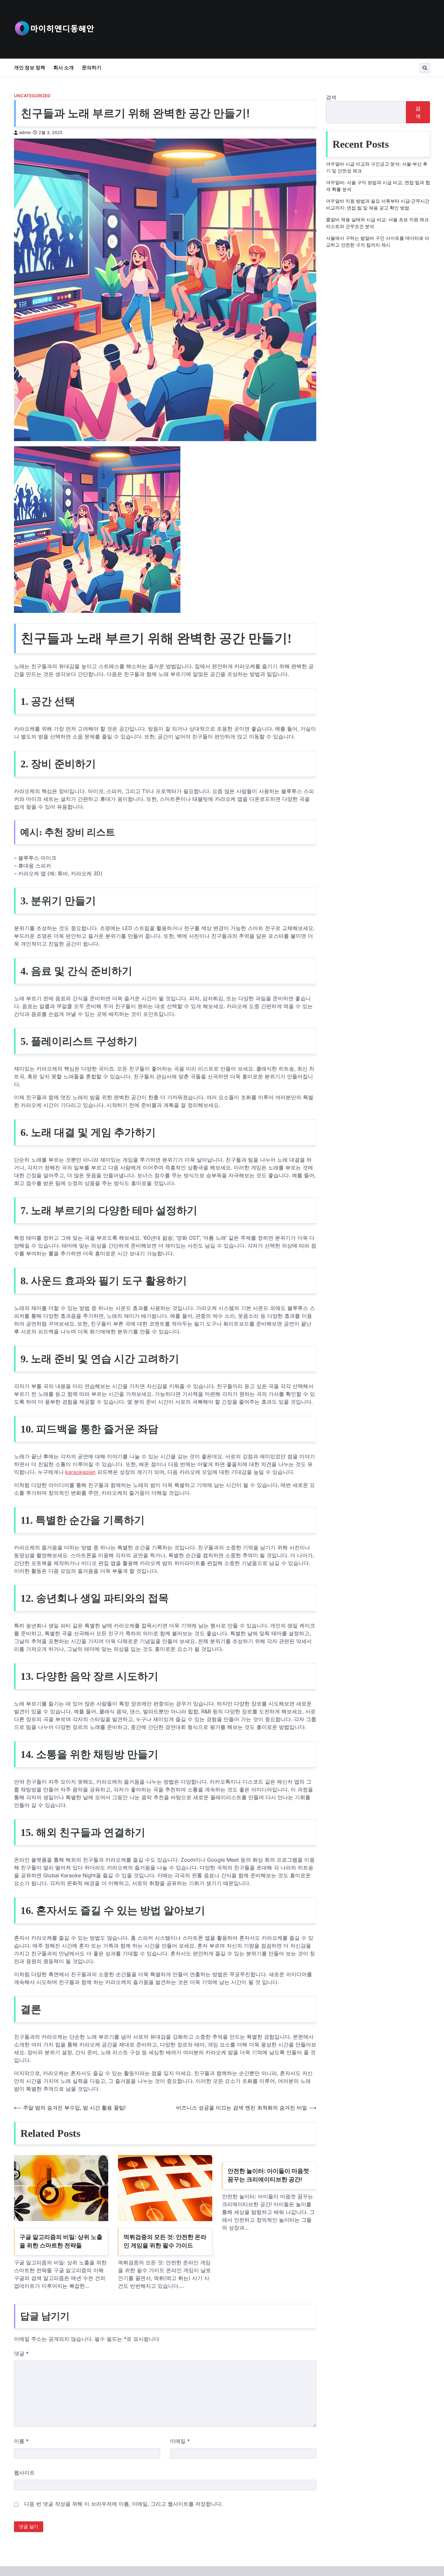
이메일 (180, 2441)
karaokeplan (80, 1472)
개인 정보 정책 (30, 67)
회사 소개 (64, 67)
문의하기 (92, 67)
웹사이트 (24, 2473)
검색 (331, 97)
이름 (21, 2441)
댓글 (21, 2353)
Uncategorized (32, 96)
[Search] (425, 68)
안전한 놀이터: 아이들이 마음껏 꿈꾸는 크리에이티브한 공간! (268, 2175)
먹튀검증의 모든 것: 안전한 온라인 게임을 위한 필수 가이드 (165, 2241)
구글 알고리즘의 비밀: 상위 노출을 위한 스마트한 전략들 (61, 2241)
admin (25, 133)
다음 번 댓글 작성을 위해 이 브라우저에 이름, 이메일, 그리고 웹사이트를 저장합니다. (123, 2504)
